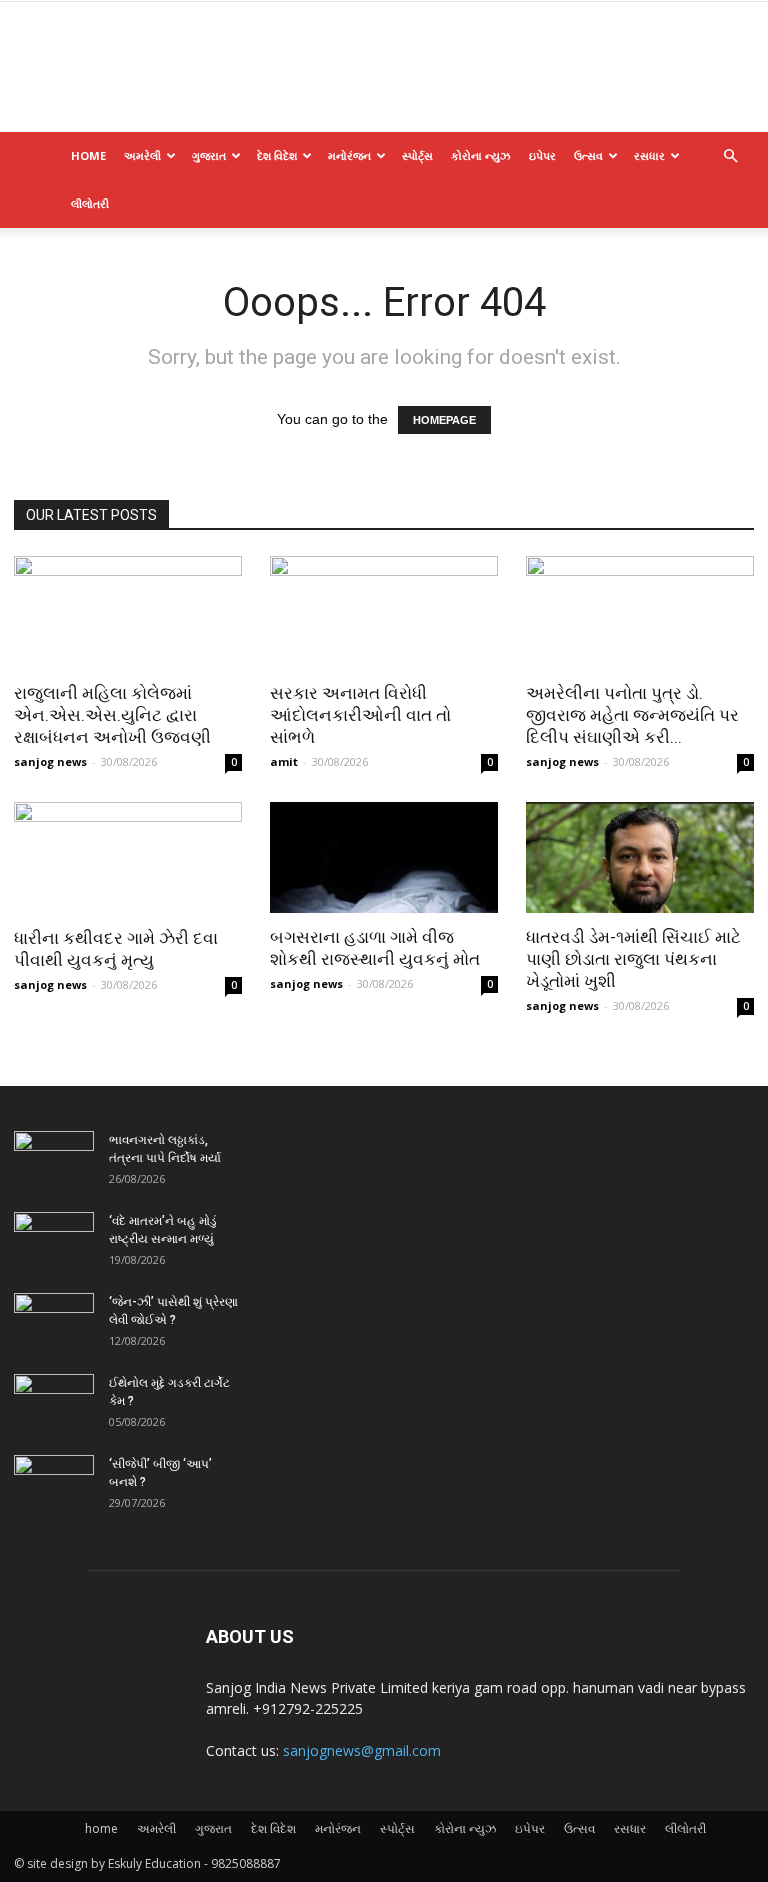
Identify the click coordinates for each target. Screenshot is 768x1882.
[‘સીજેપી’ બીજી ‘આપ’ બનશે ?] (54, 1483)
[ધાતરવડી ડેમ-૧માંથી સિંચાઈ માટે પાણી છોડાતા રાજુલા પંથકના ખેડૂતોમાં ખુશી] (640, 858)
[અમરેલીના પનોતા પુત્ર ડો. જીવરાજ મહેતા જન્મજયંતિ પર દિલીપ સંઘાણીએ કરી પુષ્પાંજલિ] (640, 612)
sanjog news (50, 761)
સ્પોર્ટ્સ (417, 155)
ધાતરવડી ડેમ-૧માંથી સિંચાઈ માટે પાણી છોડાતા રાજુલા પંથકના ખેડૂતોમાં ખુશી (633, 959)
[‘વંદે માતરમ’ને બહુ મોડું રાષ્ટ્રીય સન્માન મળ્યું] (54, 1240)
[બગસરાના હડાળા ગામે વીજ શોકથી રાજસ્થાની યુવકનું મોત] (384, 858)
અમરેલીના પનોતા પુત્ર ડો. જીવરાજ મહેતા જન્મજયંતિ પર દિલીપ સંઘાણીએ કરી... (632, 715)
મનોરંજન (349, 155)
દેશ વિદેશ (277, 155)
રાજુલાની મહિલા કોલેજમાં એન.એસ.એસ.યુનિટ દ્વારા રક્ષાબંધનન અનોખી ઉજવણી (112, 715)
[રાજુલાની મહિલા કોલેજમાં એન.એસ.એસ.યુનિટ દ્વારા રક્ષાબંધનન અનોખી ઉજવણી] (128, 612)
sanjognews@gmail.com (362, 1750)
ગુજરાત (209, 155)
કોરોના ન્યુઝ (481, 155)
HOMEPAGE (444, 420)
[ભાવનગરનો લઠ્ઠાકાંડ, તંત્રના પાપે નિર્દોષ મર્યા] (54, 1159)
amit (284, 761)
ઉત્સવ (588, 155)
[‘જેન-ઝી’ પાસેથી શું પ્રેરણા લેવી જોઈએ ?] (54, 1321)
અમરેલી (142, 155)
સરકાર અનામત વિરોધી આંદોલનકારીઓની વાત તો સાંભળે (360, 715)
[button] (730, 156)
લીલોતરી (90, 203)
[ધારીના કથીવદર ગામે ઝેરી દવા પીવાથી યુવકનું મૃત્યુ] (128, 858)
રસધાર (649, 155)
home (88, 155)
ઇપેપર (542, 155)
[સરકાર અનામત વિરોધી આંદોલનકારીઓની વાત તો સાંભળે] (384, 612)
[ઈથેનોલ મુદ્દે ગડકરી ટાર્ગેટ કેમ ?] (54, 1402)
